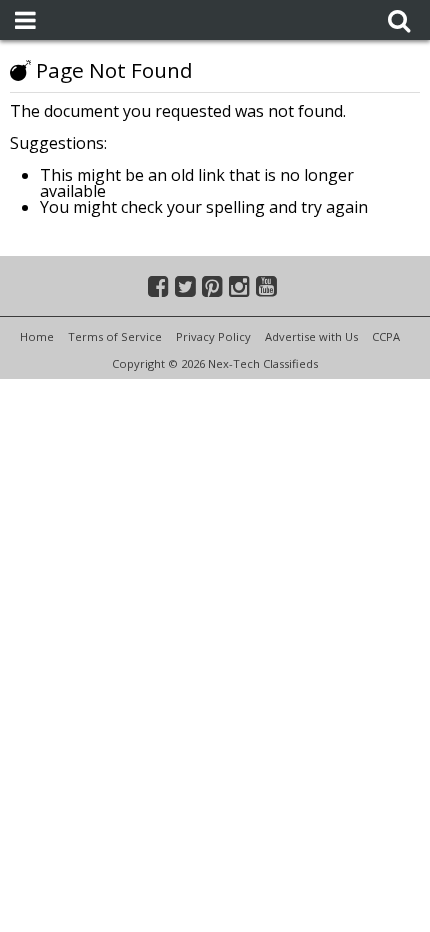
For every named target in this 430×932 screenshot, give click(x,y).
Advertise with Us (311, 336)
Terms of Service (115, 336)
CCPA (386, 336)
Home (37, 336)
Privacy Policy (213, 336)
